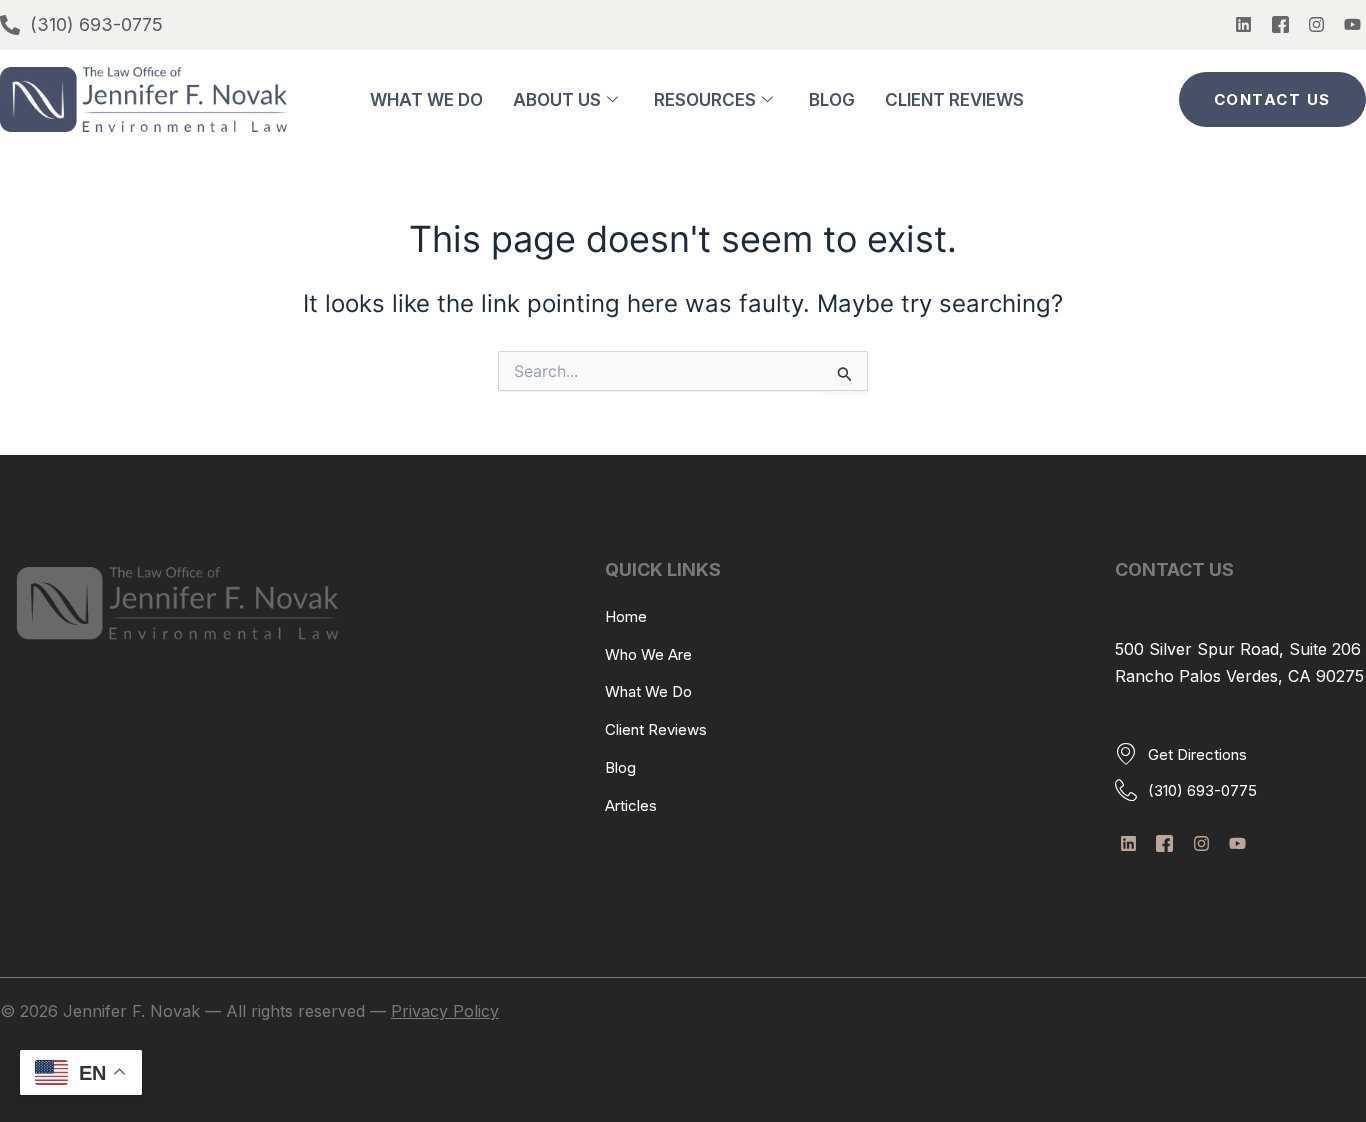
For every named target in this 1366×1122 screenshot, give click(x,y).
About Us (557, 100)
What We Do (426, 100)
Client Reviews (954, 100)
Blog (832, 100)
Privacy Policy (445, 1011)
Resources (705, 100)
